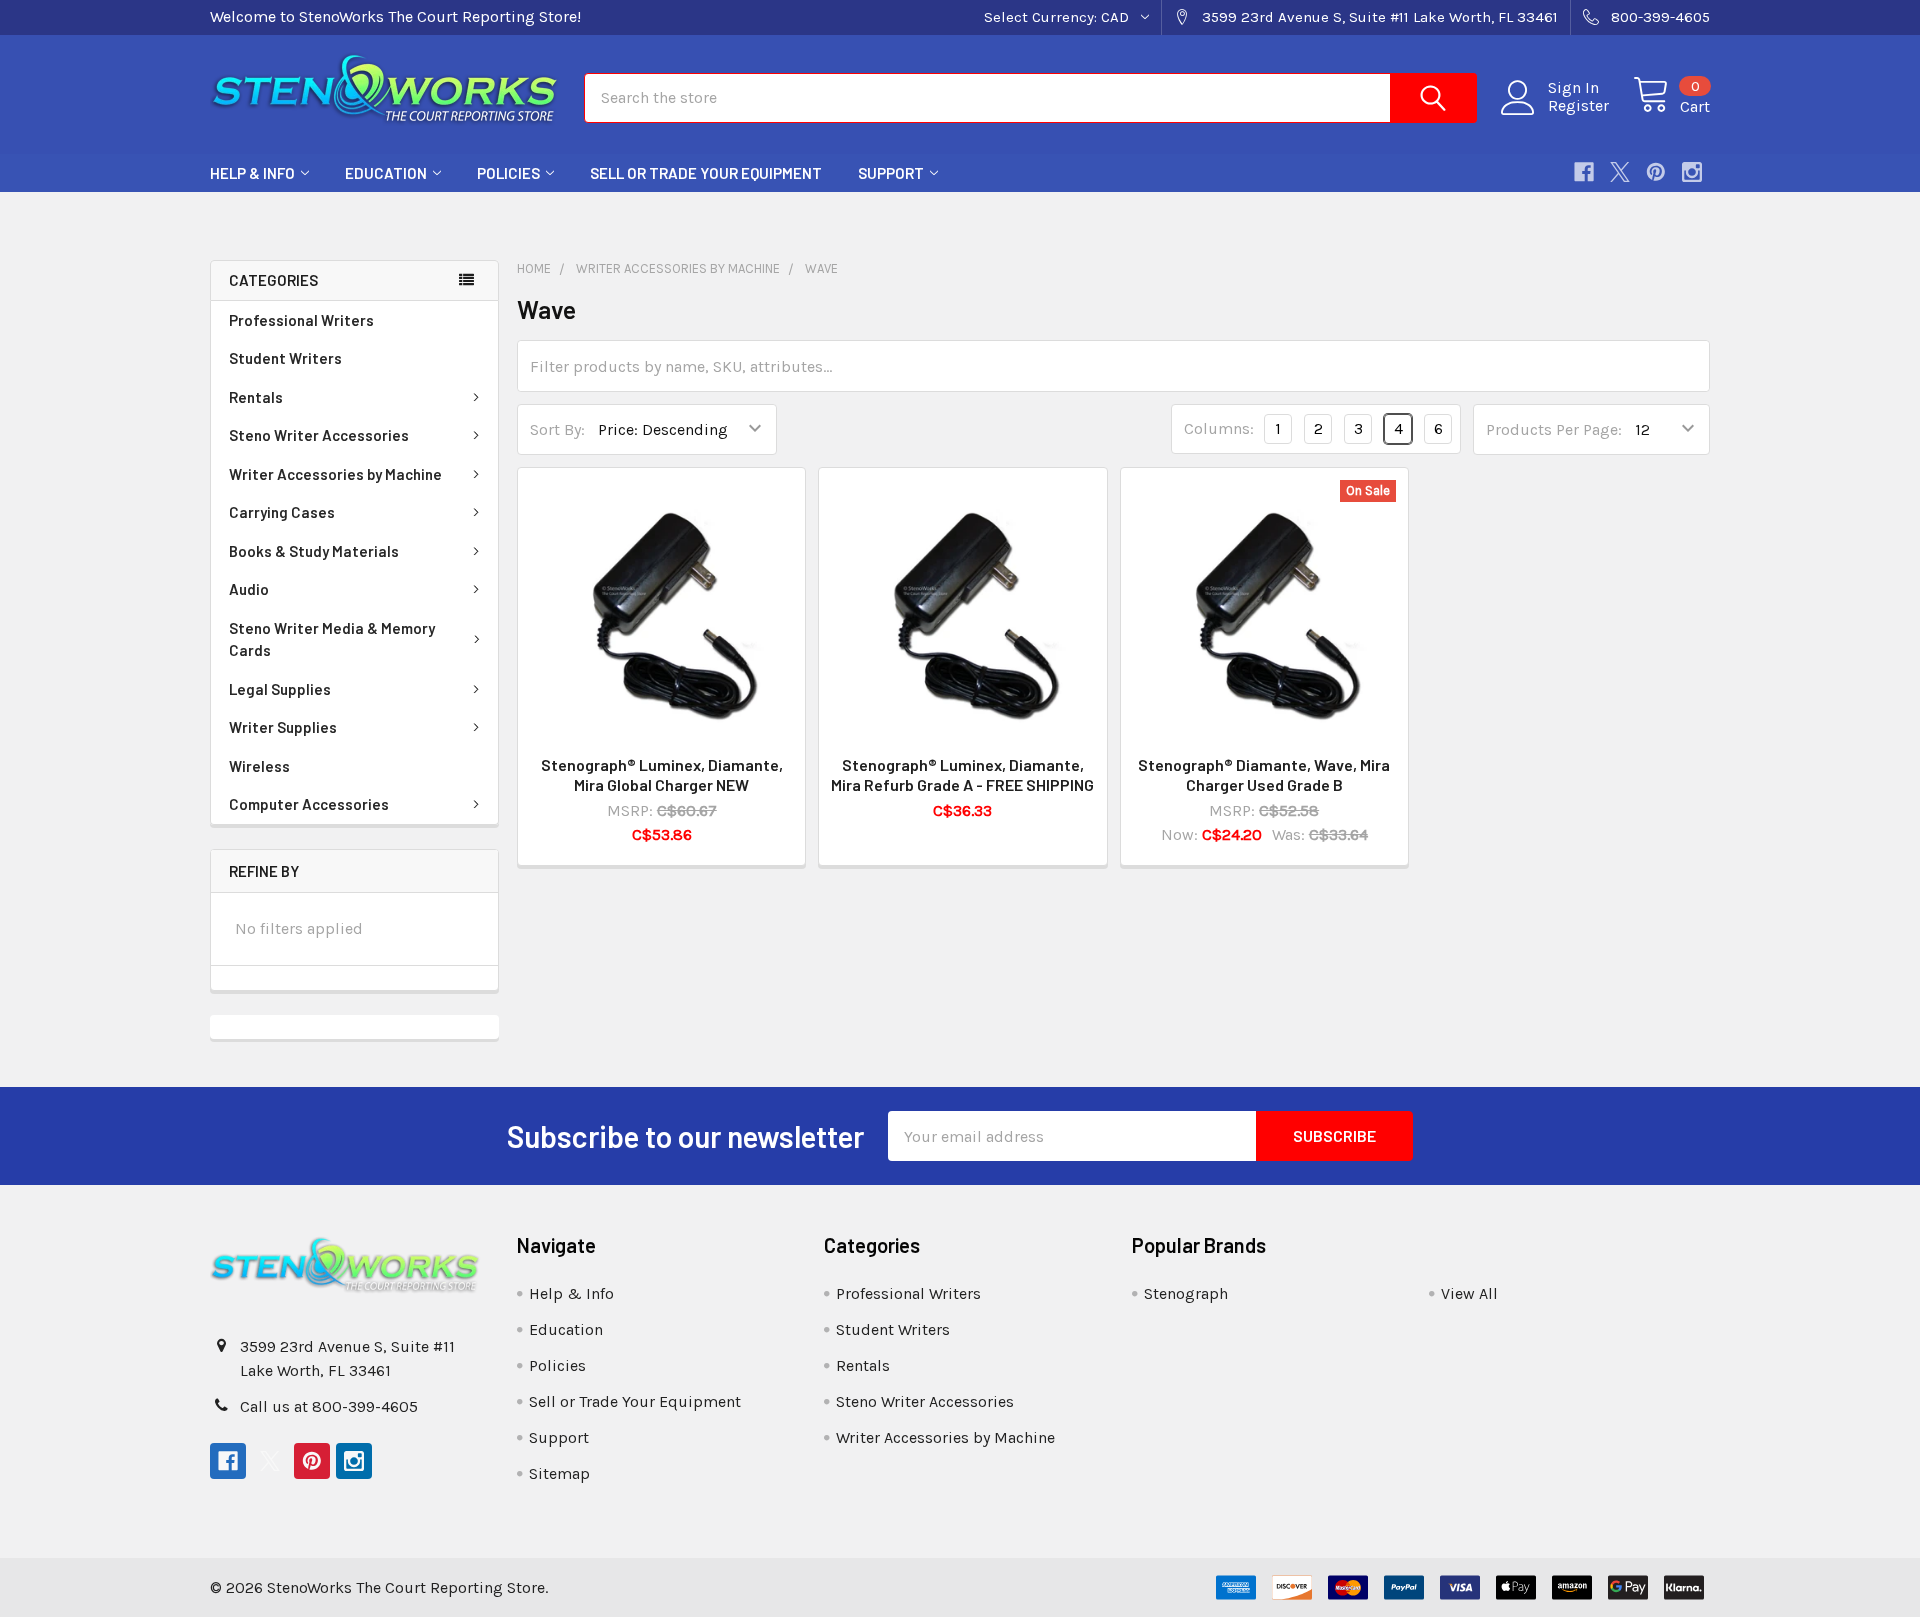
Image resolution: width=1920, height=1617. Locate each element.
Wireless (259, 766)
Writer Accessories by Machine (335, 474)
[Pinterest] (1656, 172)
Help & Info (252, 173)
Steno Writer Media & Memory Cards (332, 639)
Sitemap (559, 1473)
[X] (1620, 172)
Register (1578, 106)
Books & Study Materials (314, 551)
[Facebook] (1584, 172)
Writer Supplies (283, 727)
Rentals (256, 397)
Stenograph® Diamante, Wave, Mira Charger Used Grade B (1264, 774)
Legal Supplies (280, 689)
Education (386, 173)
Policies (508, 173)
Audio (249, 589)
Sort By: (557, 429)
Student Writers (285, 358)
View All (1469, 1293)
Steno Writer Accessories (319, 435)
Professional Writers (301, 320)
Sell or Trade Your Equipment (706, 173)
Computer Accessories (309, 804)
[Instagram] (1692, 172)
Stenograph (1186, 1293)
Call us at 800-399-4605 (329, 1406)
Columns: (1219, 428)
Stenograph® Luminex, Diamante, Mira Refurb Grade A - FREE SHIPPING (962, 774)
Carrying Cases (282, 512)
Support (891, 173)
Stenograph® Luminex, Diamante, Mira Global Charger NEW (662, 774)
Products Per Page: (1554, 429)
